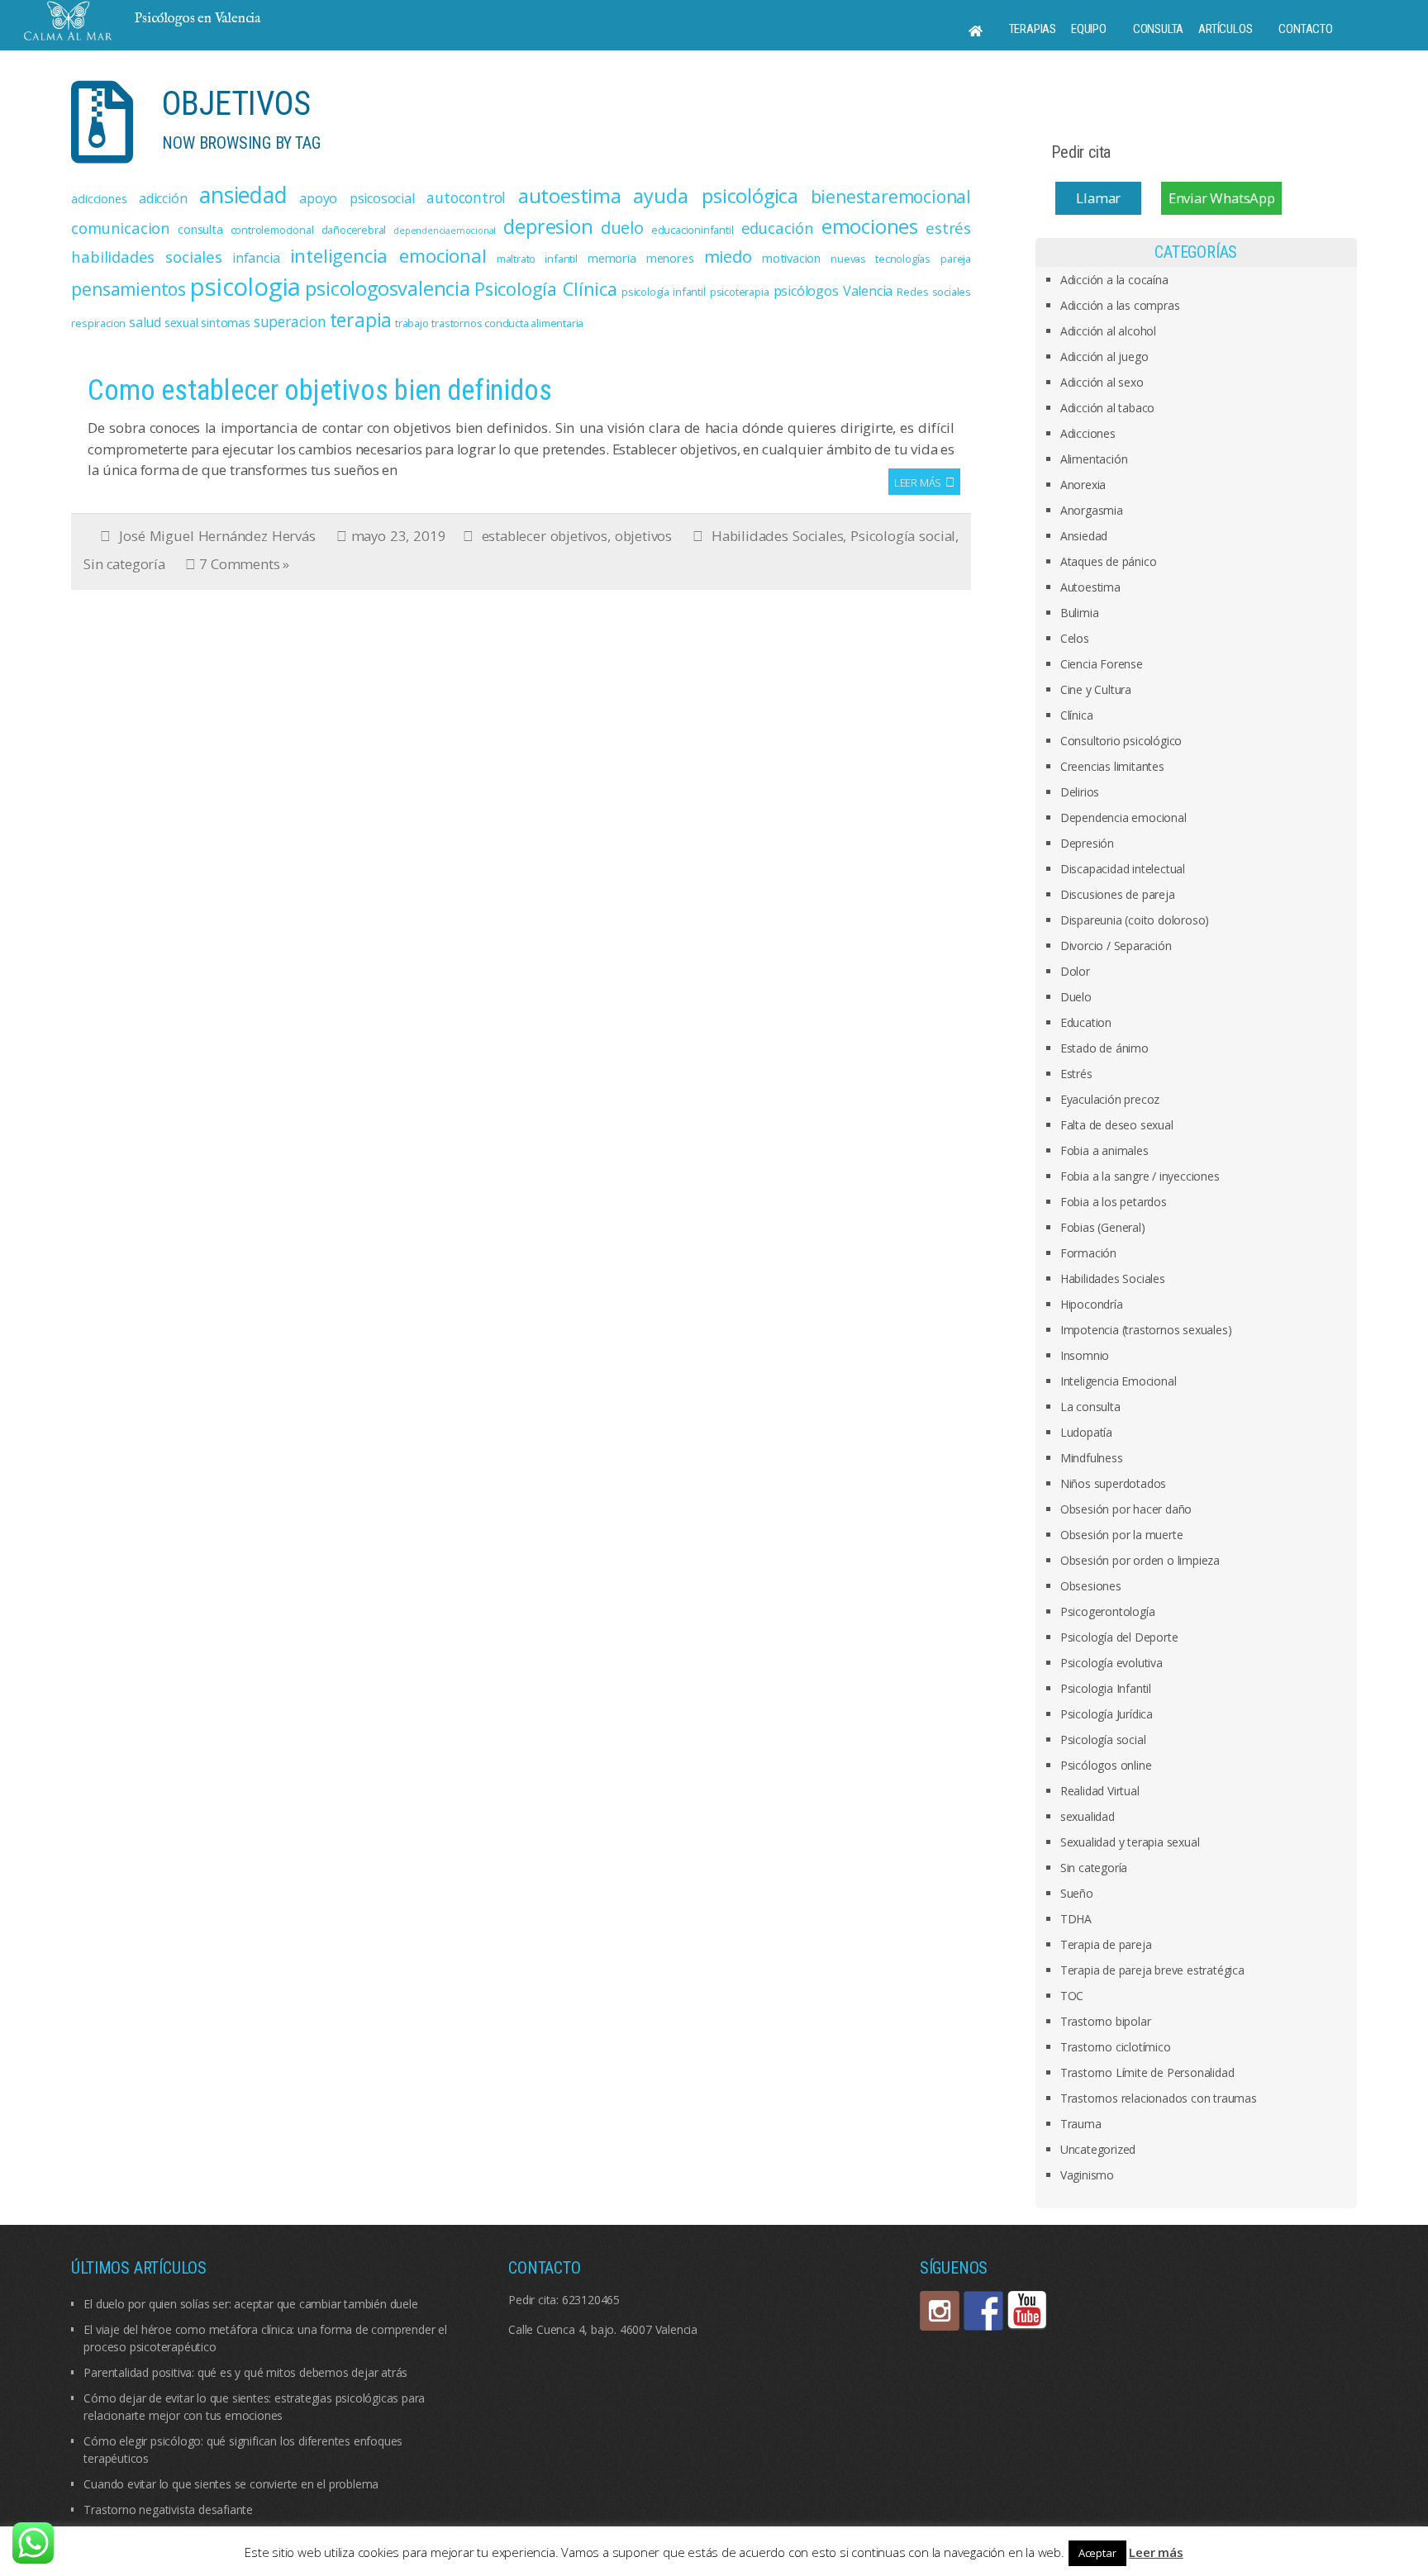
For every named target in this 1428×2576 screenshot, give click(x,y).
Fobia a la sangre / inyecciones (1140, 1176)
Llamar (1098, 198)
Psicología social (903, 536)
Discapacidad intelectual (1123, 869)
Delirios (1080, 792)
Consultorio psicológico (1121, 741)
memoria (612, 258)
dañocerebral (354, 230)
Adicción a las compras (1120, 305)
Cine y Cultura (1096, 689)
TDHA (1076, 1919)
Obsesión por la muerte (1122, 1535)
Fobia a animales (1104, 1150)
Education (1086, 1022)
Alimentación (1094, 459)
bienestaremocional (891, 197)
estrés (948, 228)
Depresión (1087, 843)
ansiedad (243, 195)
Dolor (1075, 971)
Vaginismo (1087, 2175)
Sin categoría (124, 564)
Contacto (1305, 29)
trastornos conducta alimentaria (507, 323)
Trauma (1081, 2124)
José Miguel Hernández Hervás (217, 536)
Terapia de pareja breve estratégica (1152, 1970)
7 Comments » (244, 564)
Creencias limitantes (1112, 766)
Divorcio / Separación (1116, 946)
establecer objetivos (545, 536)
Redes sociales (934, 292)
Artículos (1225, 29)
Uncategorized (1098, 2149)
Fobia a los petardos (1114, 1202)
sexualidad (1088, 1816)
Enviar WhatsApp (1222, 198)
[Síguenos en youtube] (1027, 2311)
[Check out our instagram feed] (940, 2311)
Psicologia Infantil (1106, 1688)
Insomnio (1085, 1355)
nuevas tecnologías (881, 259)
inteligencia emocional (388, 256)
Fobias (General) (1103, 1227)
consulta (200, 229)
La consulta (1090, 1407)
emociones (870, 226)
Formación (1088, 1253)
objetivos (643, 536)
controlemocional (272, 230)
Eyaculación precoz (1110, 1099)
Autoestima (1090, 587)
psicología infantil (664, 292)
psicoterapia (740, 292)
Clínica (1077, 715)
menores (670, 258)
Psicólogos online (1106, 1765)
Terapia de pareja (1106, 1944)
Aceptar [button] (1097, 2553)
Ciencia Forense (1102, 664)
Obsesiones (1091, 1586)
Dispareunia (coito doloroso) (1135, 920)
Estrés (1076, 1074)
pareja (956, 259)
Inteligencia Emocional (1119, 1381)
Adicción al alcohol (1108, 331)
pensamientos (129, 289)
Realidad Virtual (1100, 1791)
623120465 (591, 2300)
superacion (290, 321)
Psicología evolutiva (1111, 1663)
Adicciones (1088, 433)
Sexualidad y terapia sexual (1130, 1842)
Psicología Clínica (546, 289)
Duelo (1076, 997)
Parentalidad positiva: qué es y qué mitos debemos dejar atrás (245, 2372)
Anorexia (1083, 485)
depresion (548, 226)
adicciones (99, 198)
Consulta (1158, 29)
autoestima (570, 196)
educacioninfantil (693, 230)
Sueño (1077, 1893)
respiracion (98, 323)
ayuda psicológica (715, 196)
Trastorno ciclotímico (1116, 2047)
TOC (1072, 1996)
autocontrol (466, 197)
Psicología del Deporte (1119, 1637)
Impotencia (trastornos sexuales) (1146, 1330)
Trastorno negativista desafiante (168, 2509)
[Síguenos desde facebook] (983, 2311)
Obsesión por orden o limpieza (1140, 1560)
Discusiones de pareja (1118, 894)
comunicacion (121, 228)
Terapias (1033, 29)
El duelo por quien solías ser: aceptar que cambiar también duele (250, 2304)
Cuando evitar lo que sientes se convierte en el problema (231, 2484)
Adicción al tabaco (1107, 408)
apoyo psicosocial (357, 198)
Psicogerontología (1108, 1611)
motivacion (791, 258)
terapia (361, 320)
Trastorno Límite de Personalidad (1147, 2072)
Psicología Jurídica (1107, 1714)
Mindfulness (1092, 1458)
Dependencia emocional (1123, 817)
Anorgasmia (1092, 510)
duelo (622, 227)
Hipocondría (1092, 1304)
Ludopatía (1086, 1432)
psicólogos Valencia (833, 291)
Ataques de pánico (1109, 561)
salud (145, 322)
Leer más (918, 482)
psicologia (245, 287)
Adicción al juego (1104, 356)
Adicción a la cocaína (1114, 280)
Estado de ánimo (1104, 1048)
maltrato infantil (537, 259)
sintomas (225, 322)
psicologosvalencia (387, 288)
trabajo (412, 323)
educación (778, 228)
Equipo (1089, 29)
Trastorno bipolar (1106, 2021)
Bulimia (1080, 613)
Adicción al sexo (1102, 382)
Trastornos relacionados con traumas (1159, 2098)
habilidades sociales (146, 257)
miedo (728, 256)
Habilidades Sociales (777, 536)
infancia (256, 258)
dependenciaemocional (445, 231)
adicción (163, 198)
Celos (1075, 638)
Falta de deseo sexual (1117, 1125)
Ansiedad (1084, 536)
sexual (181, 322)
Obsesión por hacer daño (1126, 1509)
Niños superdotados (1113, 1483)
